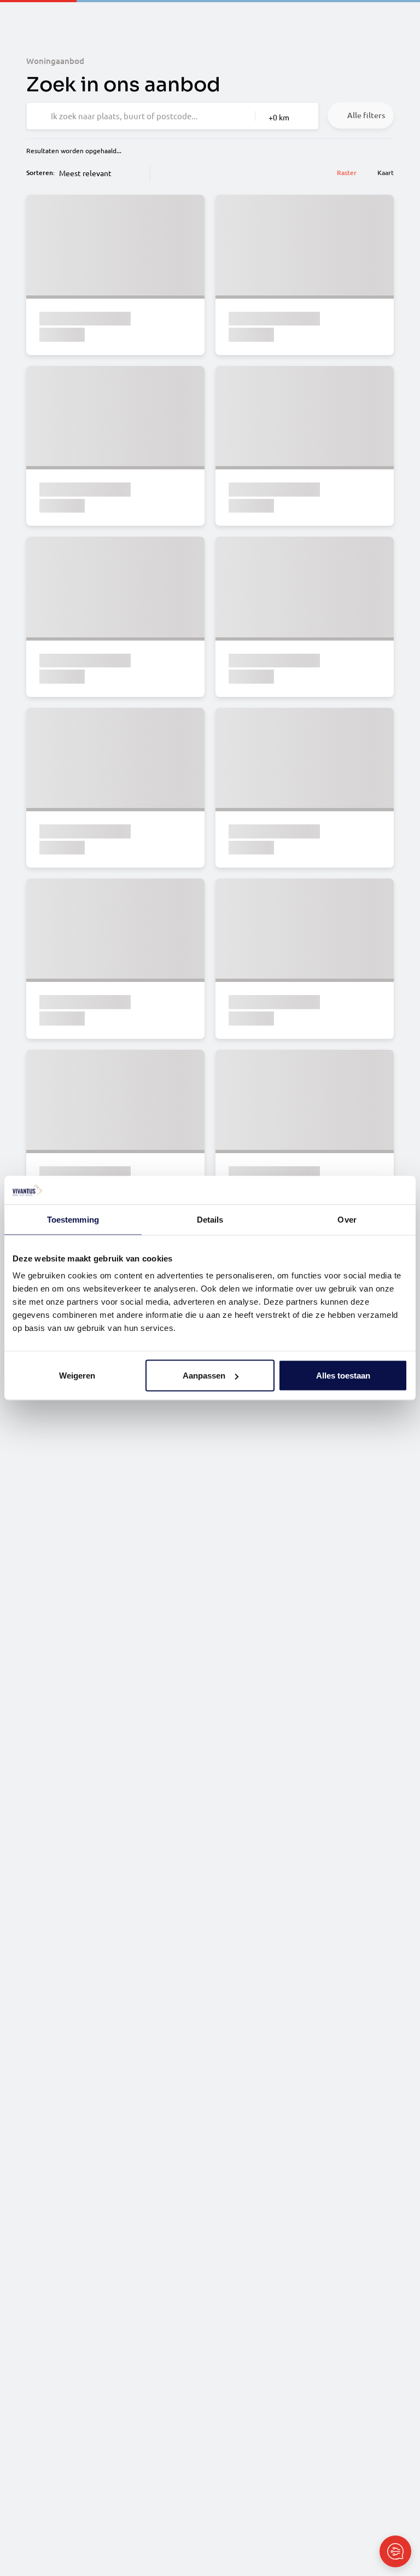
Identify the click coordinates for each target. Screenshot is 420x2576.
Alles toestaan (343, 1376)
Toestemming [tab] (73, 1219)
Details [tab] (210, 1219)
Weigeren (77, 1376)
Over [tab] (347, 1219)
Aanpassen (204, 1376)
